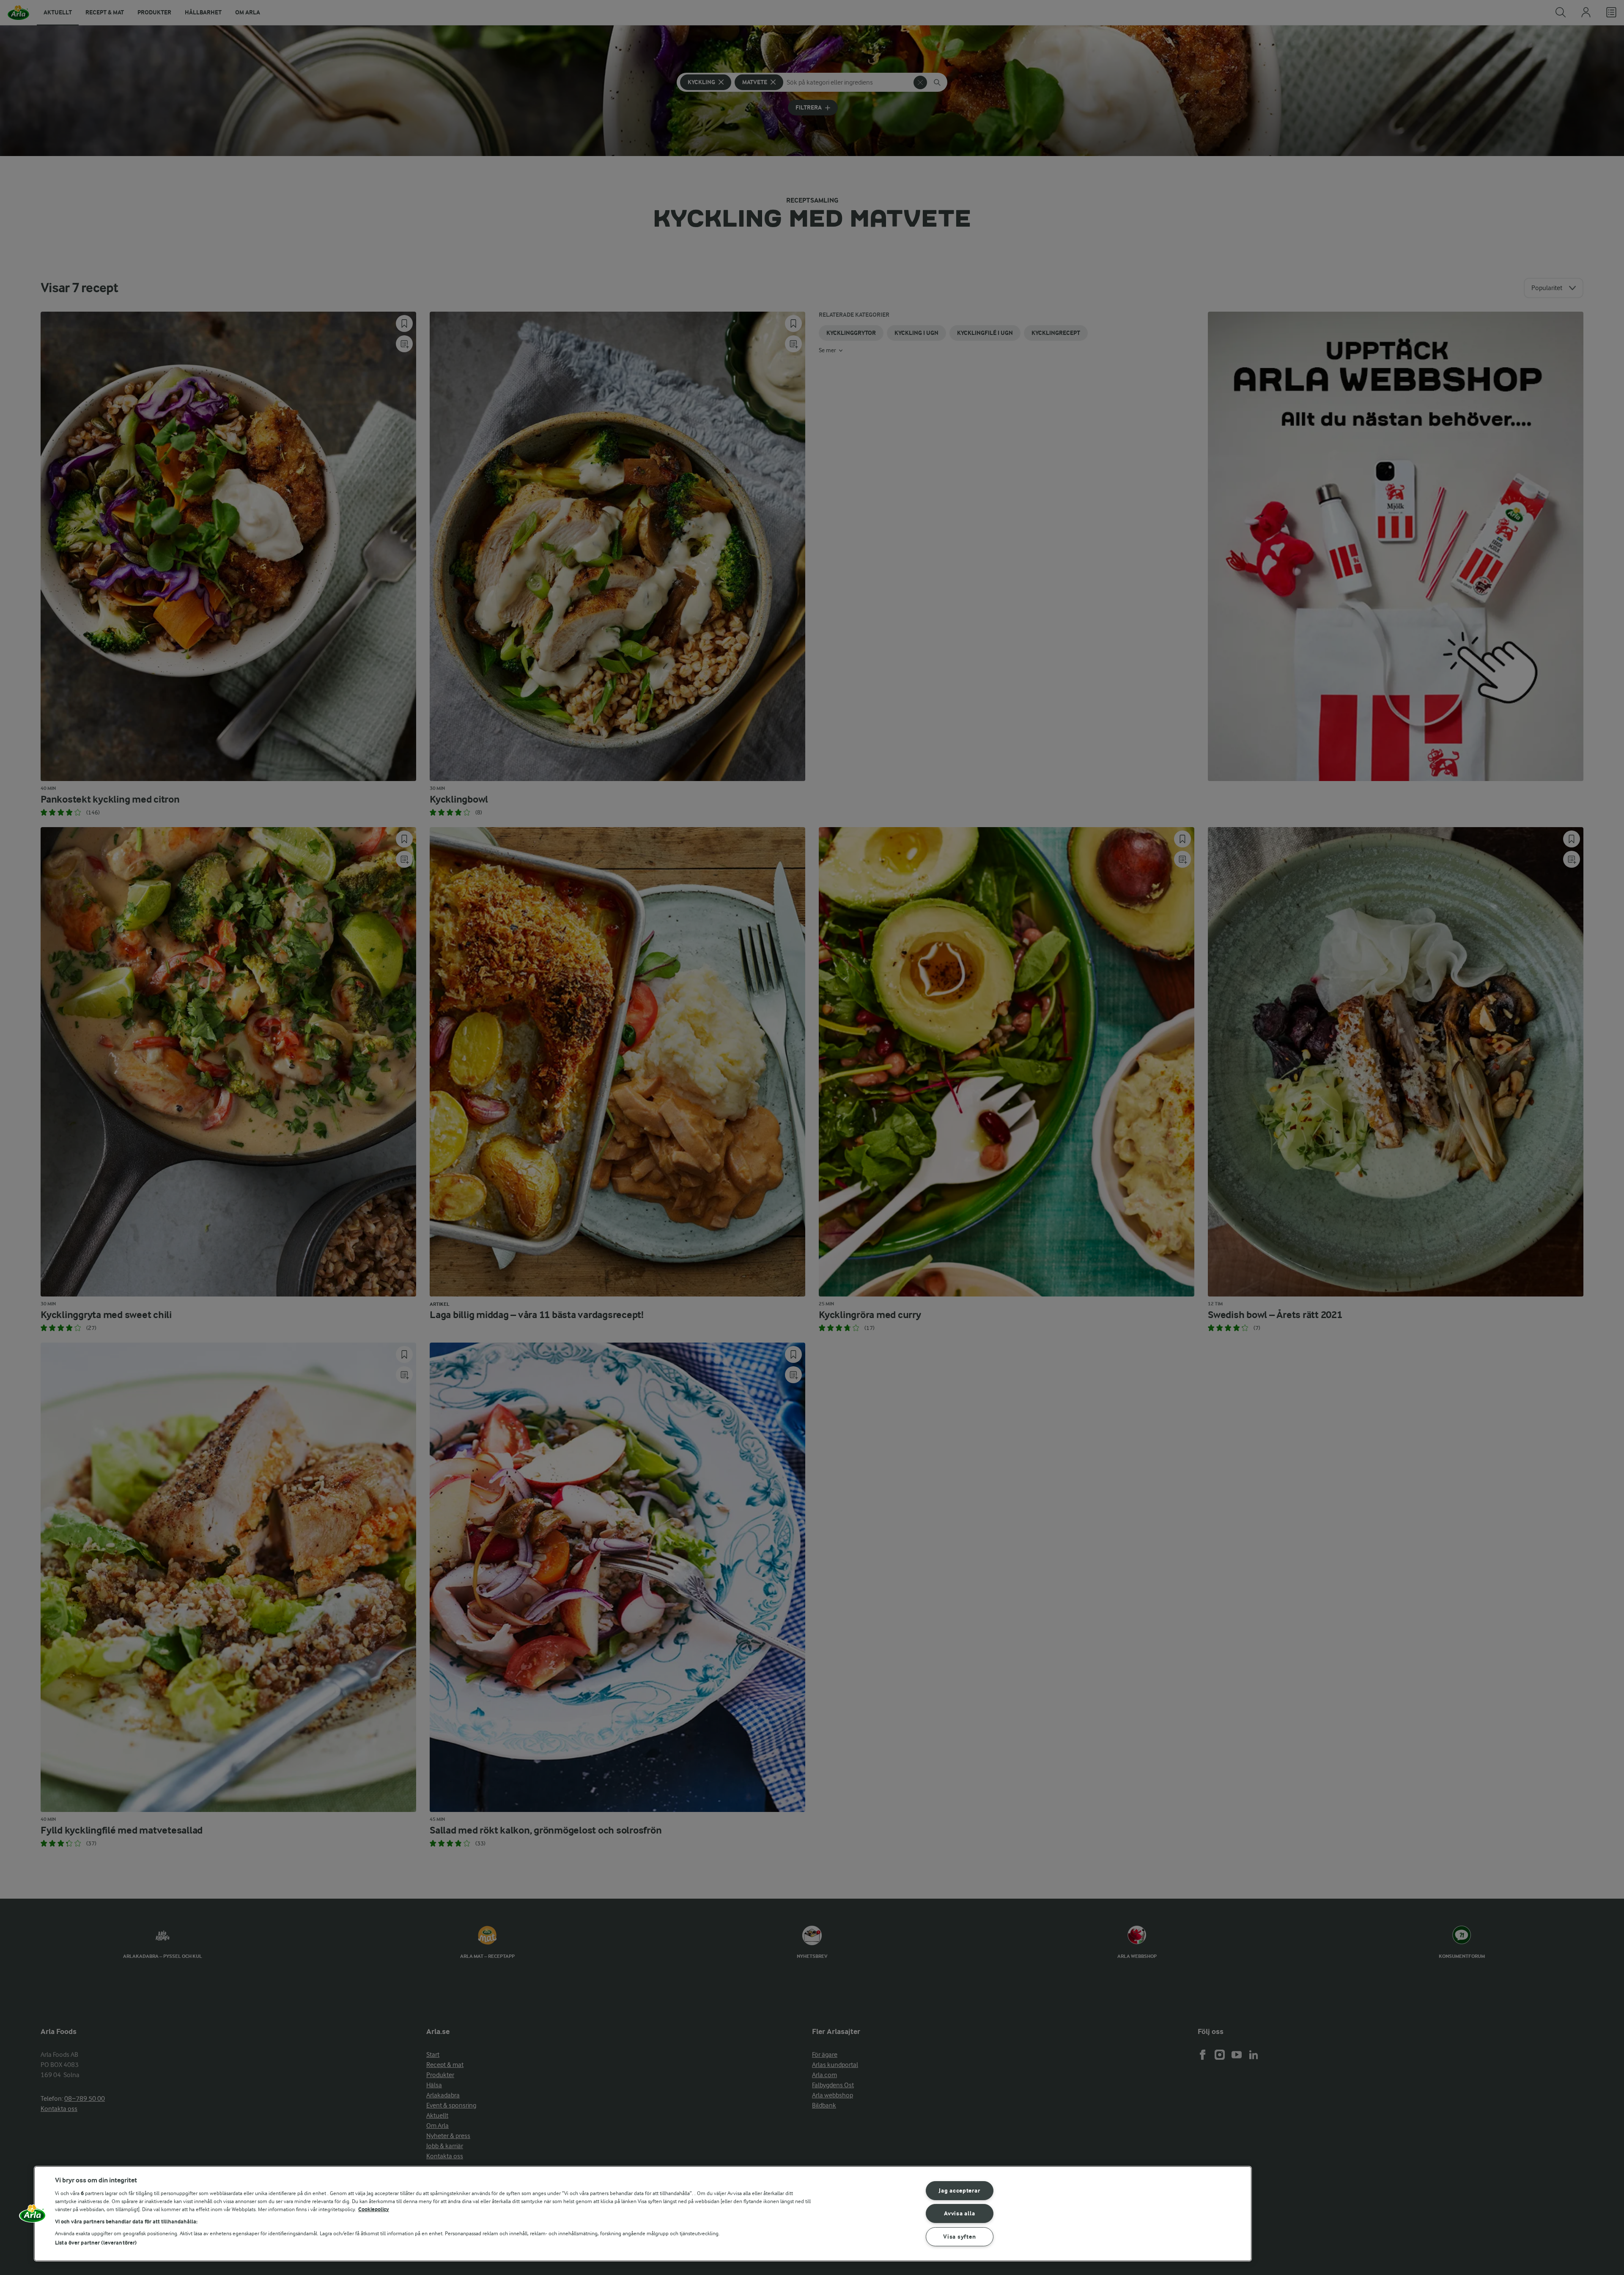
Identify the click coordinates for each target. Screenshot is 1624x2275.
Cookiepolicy (374, 2209)
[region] (643, 2214)
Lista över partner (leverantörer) (96, 2243)
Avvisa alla (959, 2213)
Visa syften (959, 2237)
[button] (33, 2217)
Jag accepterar (959, 2191)
